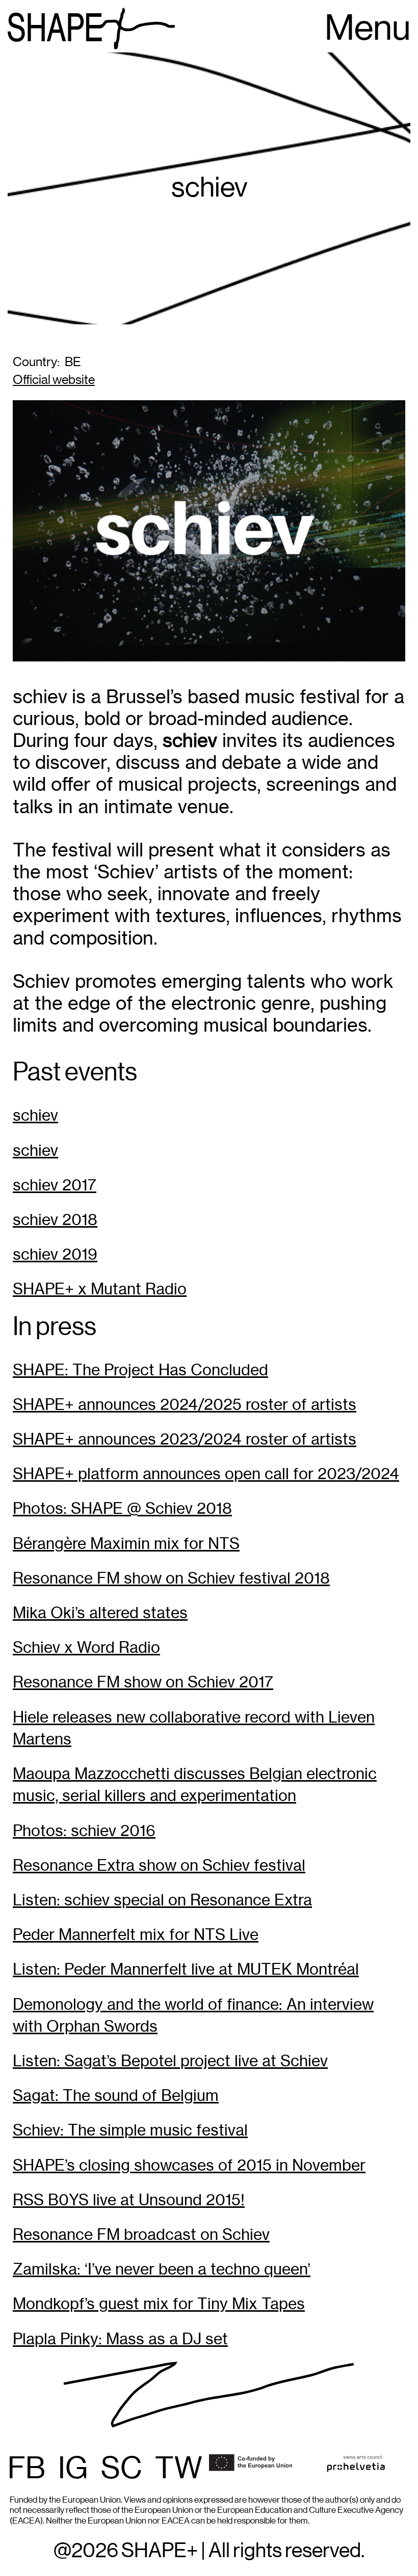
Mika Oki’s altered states (100, 1613)
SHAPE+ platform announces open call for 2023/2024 (206, 1474)
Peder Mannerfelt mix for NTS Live (136, 1935)
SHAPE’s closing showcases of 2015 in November (189, 2165)
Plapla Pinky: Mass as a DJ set (120, 2339)
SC (122, 2469)
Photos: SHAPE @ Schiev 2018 (122, 1508)
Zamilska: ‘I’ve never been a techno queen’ (162, 2269)
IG (73, 2469)
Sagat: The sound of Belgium (116, 2096)
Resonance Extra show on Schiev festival (159, 1865)
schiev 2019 (55, 1254)
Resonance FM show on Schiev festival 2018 (171, 1578)
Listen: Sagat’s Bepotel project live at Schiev (170, 2061)
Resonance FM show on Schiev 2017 (143, 1682)
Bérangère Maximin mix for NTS (126, 1544)
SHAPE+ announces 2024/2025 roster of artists (185, 1405)
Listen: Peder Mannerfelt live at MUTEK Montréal (186, 1969)
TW (179, 2469)
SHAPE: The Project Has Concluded (140, 1370)
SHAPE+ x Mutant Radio (100, 1289)
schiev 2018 (55, 1220)
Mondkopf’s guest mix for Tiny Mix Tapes (159, 2304)
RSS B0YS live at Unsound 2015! (129, 2200)
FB (27, 2469)
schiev (35, 1115)
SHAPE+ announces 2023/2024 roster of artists (185, 1439)
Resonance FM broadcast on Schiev (141, 2235)
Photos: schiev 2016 (84, 1831)
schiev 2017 (55, 1185)
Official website (54, 380)
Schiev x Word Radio (86, 1647)
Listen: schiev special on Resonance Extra (162, 1900)
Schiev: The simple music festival (130, 2130)
